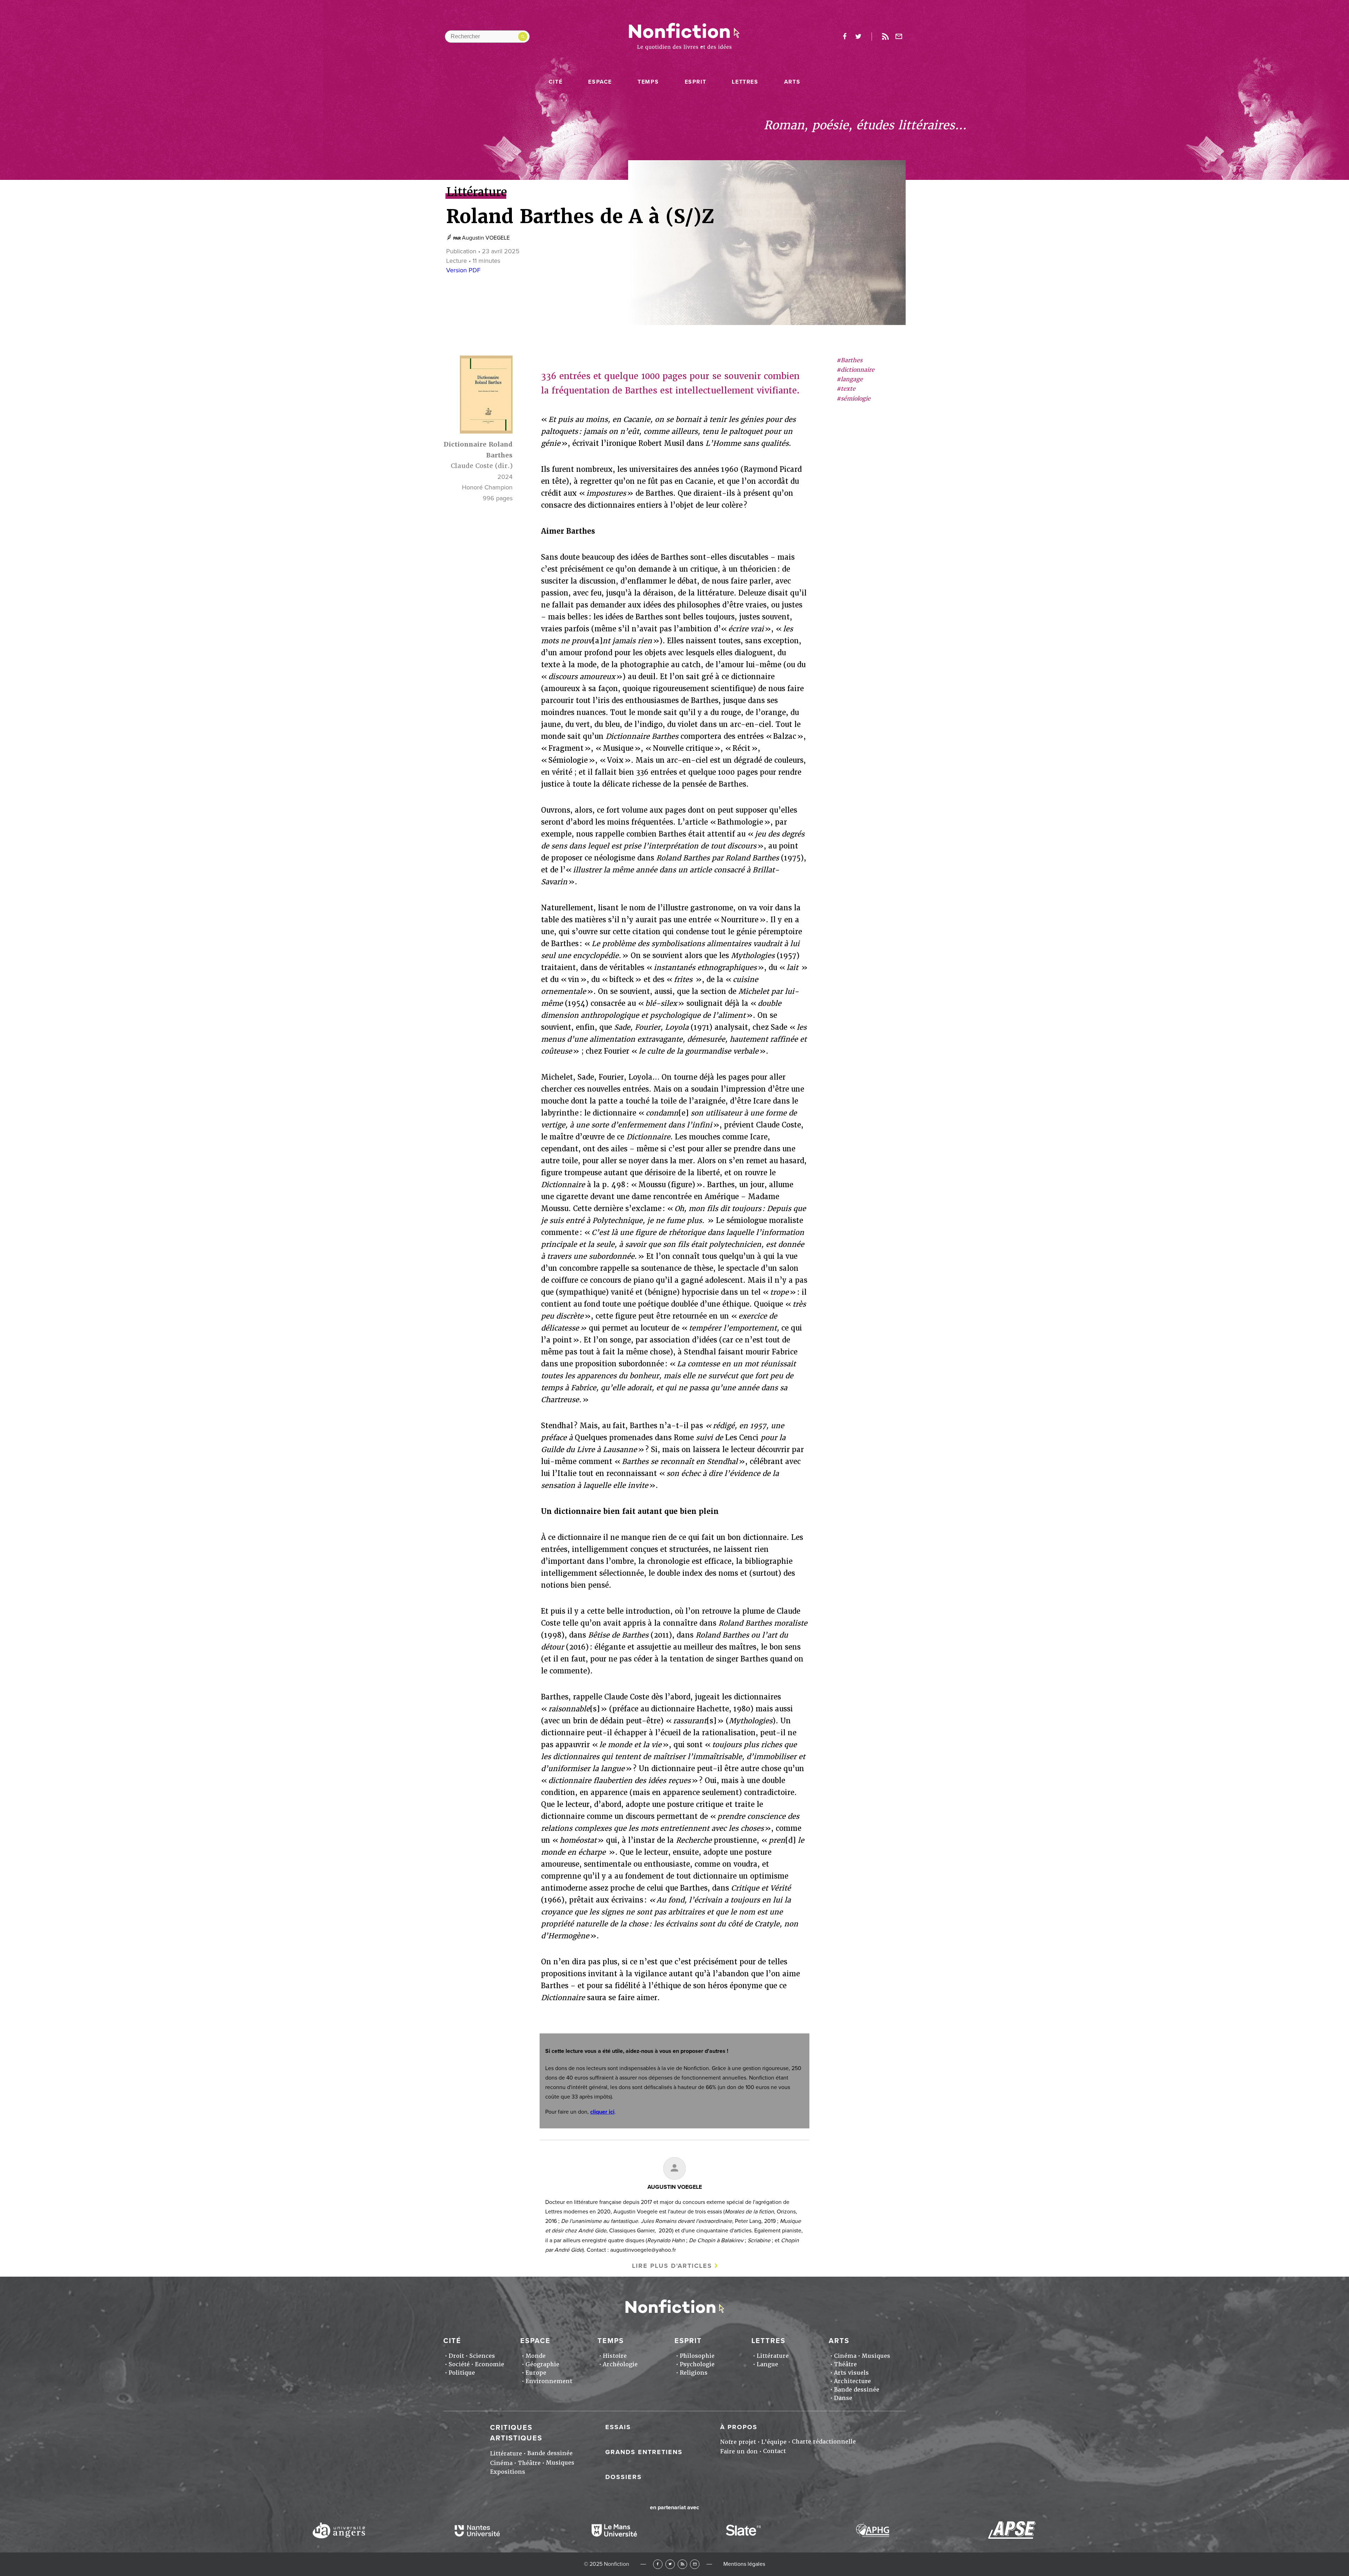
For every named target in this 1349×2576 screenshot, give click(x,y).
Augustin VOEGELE (486, 238)
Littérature (773, 2356)
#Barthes (849, 360)
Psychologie (697, 2364)
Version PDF (463, 270)
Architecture (852, 2381)
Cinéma (845, 2356)
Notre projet (738, 2442)
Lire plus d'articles (672, 2266)
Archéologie (620, 2364)
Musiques (876, 2356)
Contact (774, 2451)
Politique (462, 2373)
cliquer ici (602, 2112)
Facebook (658, 2564)
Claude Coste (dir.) (482, 466)
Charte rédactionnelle (824, 2442)
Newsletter (899, 37)
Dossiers (624, 2477)
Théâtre (845, 2364)
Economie (490, 2364)
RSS (682, 2564)
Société (459, 2364)
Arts (792, 82)
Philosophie (697, 2356)
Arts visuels (851, 2373)
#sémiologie (853, 399)
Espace (600, 82)
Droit (456, 2356)
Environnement (549, 2381)
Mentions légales (744, 2564)
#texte (846, 389)
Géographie (542, 2364)
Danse (843, 2398)
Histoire (615, 2356)
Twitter (670, 2564)
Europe (536, 2373)
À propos (739, 2427)
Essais (618, 2427)
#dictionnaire (855, 370)
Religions (694, 2373)
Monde (536, 2356)
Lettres (745, 82)
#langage (850, 380)
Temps (648, 82)
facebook (845, 37)
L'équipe (774, 2442)
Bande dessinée (857, 2390)
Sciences (482, 2356)
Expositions (508, 2472)
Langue (767, 2364)
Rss (885, 37)
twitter (858, 37)
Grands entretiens (644, 2452)
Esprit (696, 82)
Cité (556, 82)
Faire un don (739, 2451)
